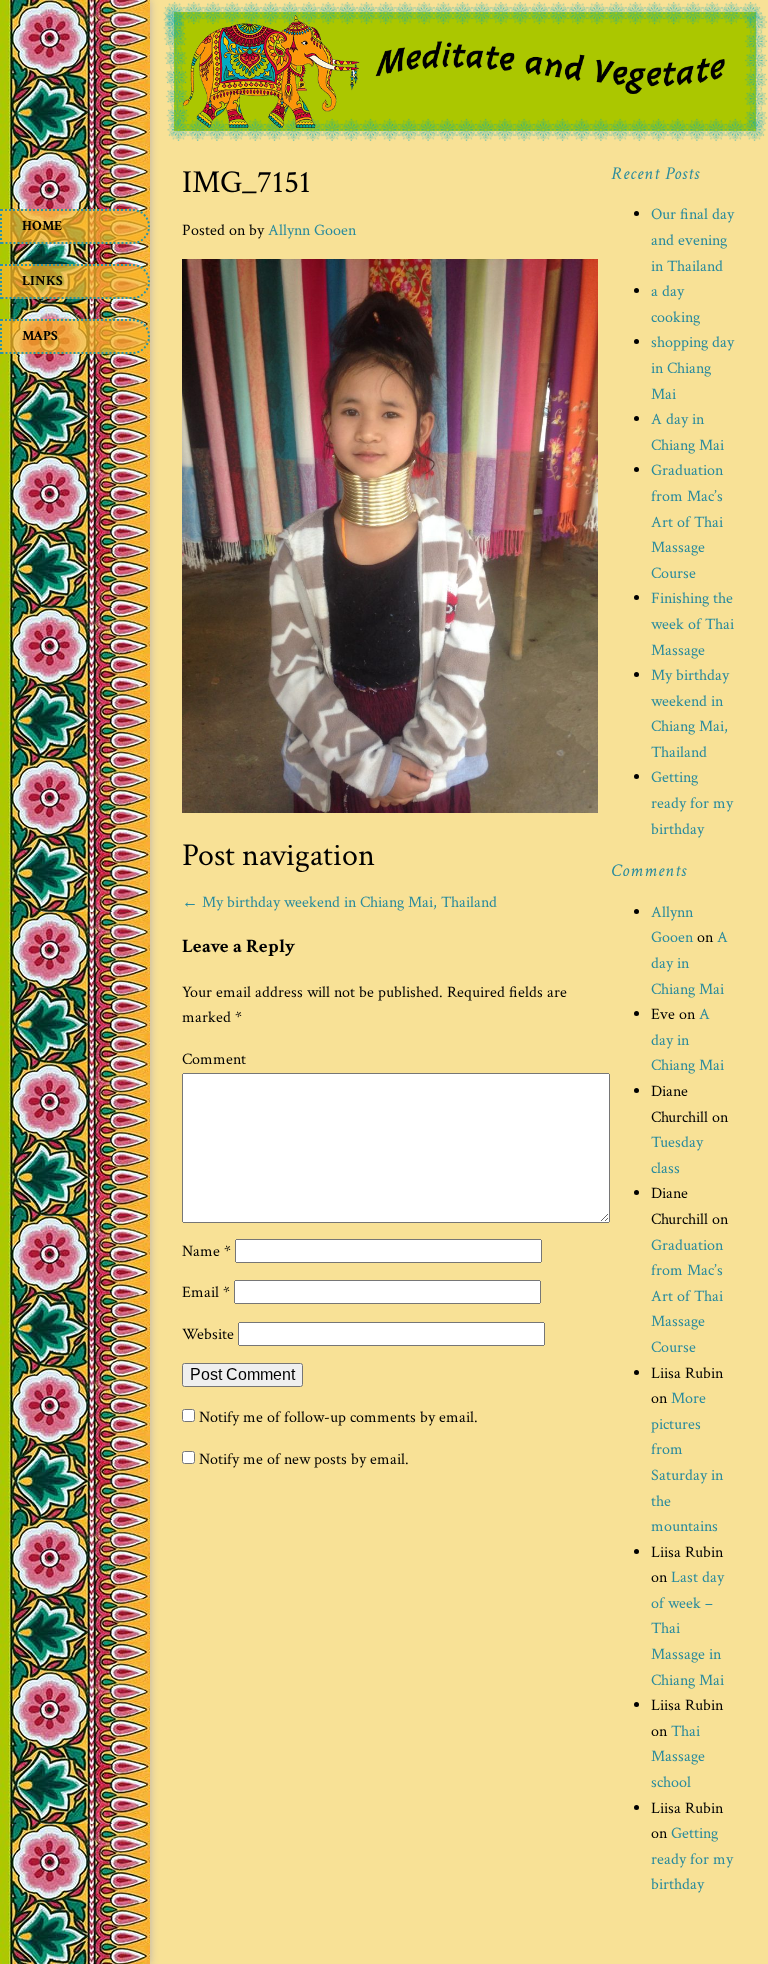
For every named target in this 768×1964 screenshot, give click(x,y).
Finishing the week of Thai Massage (692, 624)
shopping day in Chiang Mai (692, 368)
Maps (40, 336)
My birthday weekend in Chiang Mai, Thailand (339, 902)
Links (42, 281)
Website (208, 1334)
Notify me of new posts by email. (304, 1459)
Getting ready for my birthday (692, 803)
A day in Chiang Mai (687, 1040)
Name (206, 1251)
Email (206, 1292)
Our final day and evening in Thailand (692, 240)
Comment (214, 1059)
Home (42, 226)
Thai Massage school (678, 1757)
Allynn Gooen (312, 230)
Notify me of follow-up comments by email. (338, 1417)
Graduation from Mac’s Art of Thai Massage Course (687, 521)
